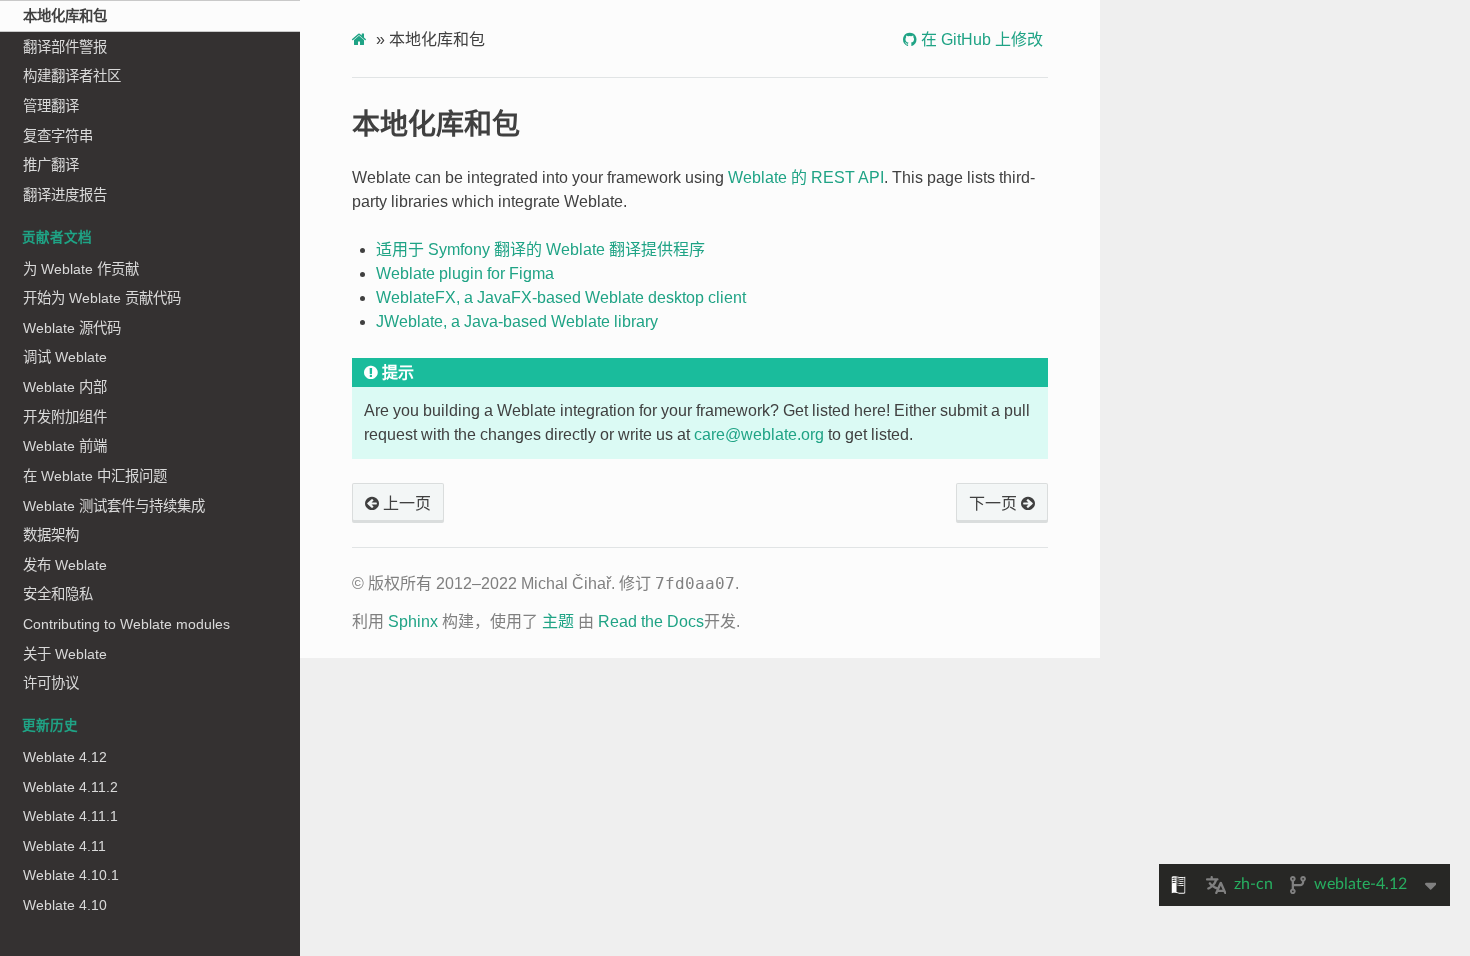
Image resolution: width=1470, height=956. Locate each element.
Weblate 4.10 (65, 905)
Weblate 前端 (65, 446)
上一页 (405, 503)
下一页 (995, 503)
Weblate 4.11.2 (70, 787)
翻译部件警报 (65, 47)
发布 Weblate (65, 565)
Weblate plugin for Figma (465, 273)
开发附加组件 (65, 417)
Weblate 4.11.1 (70, 816)
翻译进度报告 (65, 195)
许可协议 (51, 683)
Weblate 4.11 (64, 846)
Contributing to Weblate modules (126, 624)
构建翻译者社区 (72, 76)
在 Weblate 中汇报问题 (95, 476)
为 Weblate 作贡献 (81, 269)
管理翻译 (51, 106)
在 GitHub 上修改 (980, 39)
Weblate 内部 (65, 387)
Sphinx (413, 621)
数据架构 (51, 535)
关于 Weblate (65, 654)
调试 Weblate (65, 357)
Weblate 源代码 (72, 328)
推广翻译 (51, 165)
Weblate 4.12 (65, 757)
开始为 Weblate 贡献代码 (102, 298)
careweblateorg (759, 434)
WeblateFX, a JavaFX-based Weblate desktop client (561, 297)
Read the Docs (651, 621)
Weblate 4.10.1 (71, 875)
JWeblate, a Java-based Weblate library (517, 321)
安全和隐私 (58, 594)
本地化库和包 (65, 16)
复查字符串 (58, 136)
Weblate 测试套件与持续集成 (114, 506)
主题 (558, 621)
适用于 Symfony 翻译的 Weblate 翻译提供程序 (540, 249)
